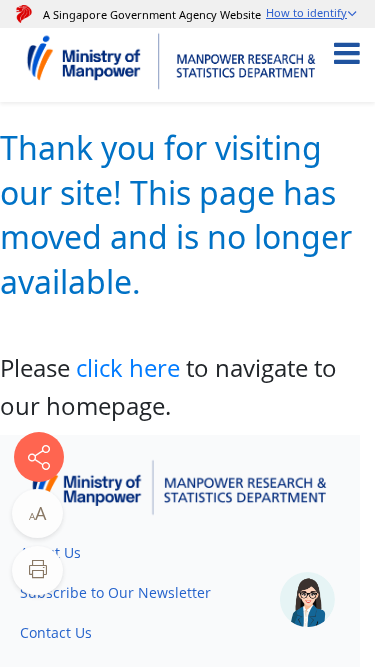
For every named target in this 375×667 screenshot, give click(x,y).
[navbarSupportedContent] (362, 65)
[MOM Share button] (39, 457)
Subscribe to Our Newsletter (115, 592)
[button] (312, 14)
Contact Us (56, 632)
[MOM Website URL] (93, 65)
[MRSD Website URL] (249, 65)
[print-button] (37, 570)
